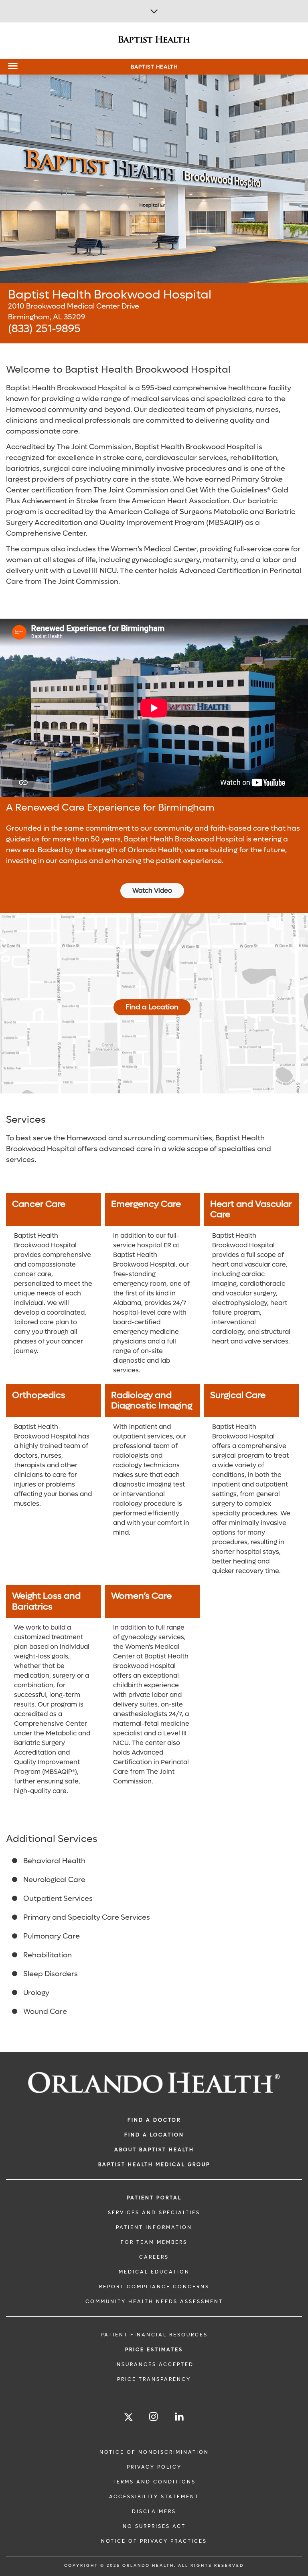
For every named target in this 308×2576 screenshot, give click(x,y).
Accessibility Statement (154, 2497)
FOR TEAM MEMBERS (154, 2242)
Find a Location (152, 1007)
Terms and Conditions (154, 2482)
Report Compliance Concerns (154, 2287)
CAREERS (154, 2257)
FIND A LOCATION (154, 2135)
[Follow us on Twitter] (129, 2418)
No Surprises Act (154, 2526)
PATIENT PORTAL (154, 2198)
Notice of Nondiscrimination (154, 2452)
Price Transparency (154, 2379)
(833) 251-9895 (44, 329)
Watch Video (152, 891)
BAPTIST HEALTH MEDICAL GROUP (154, 2164)
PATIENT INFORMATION (154, 2227)
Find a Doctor (154, 2120)
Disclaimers (154, 2511)
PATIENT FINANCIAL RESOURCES (154, 2335)
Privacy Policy (154, 2467)
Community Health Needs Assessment (154, 2302)
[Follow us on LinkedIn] (180, 2417)
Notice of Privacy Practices (154, 2541)
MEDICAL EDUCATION (154, 2272)
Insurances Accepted (154, 2364)
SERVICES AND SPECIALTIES (154, 2213)
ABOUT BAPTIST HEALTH (154, 2150)
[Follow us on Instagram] (154, 2417)
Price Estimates (154, 2350)
